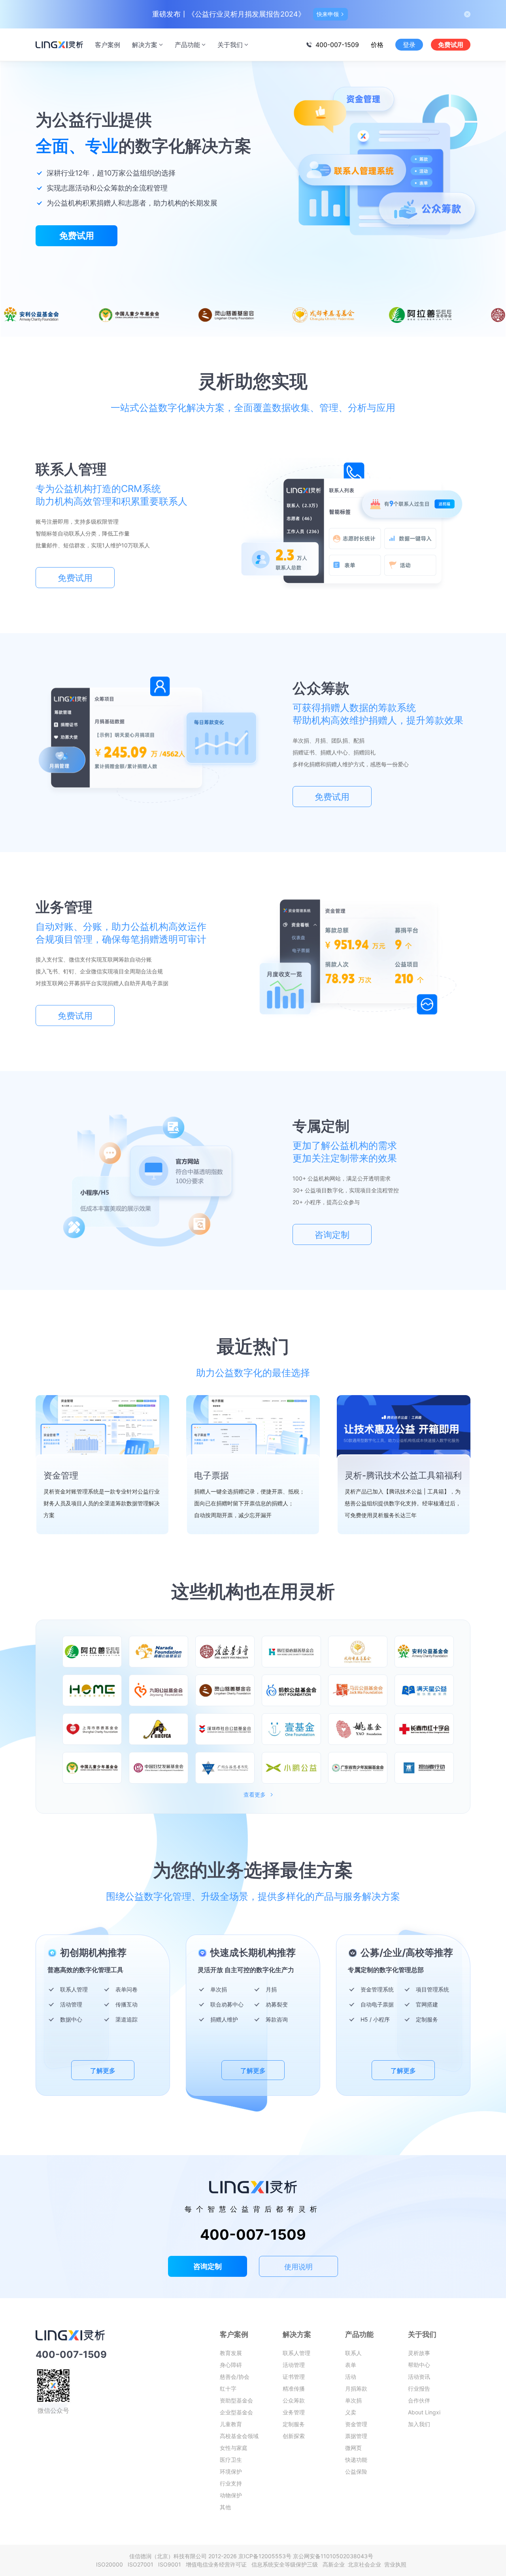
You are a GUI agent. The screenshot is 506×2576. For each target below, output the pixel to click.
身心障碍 (231, 2365)
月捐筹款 (356, 2388)
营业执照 (395, 2564)
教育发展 (231, 2353)
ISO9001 (171, 2564)
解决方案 (145, 45)
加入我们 (419, 2424)
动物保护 (231, 2495)
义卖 (351, 2412)
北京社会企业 (365, 2564)
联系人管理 (296, 2353)
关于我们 (230, 45)
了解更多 (103, 2071)
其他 (225, 2507)
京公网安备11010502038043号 (333, 2556)
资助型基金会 (236, 2400)
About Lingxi (424, 2412)
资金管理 (356, 2424)
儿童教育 (231, 2424)
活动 (351, 2377)
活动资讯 (419, 2377)
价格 (377, 45)
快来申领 (328, 14)
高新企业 (334, 2564)
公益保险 (356, 2471)
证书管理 (294, 2377)
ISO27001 (142, 2564)
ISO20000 (111, 2564)
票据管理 (356, 2436)
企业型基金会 (236, 2412)
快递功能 (356, 2460)
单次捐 (353, 2400)
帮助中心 (419, 2365)
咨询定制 (332, 1235)
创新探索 (294, 2436)
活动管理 (294, 2365)
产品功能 (187, 45)
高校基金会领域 (239, 2436)
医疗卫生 (231, 2460)
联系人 (353, 2353)
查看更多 (255, 1795)
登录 (409, 45)
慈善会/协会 (235, 2377)
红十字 (228, 2388)
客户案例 (108, 45)
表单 (351, 2365)
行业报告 (419, 2388)
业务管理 (294, 2412)
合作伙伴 (419, 2400)
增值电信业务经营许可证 (218, 2564)
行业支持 (231, 2483)
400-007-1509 (337, 45)
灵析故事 (419, 2353)
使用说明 (298, 2267)
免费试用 (451, 45)
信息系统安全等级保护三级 (286, 2564)
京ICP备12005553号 (265, 2556)
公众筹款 (294, 2400)
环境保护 (231, 2471)
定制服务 (294, 2424)
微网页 (353, 2448)
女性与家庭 (234, 2448)
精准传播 (294, 2388)
